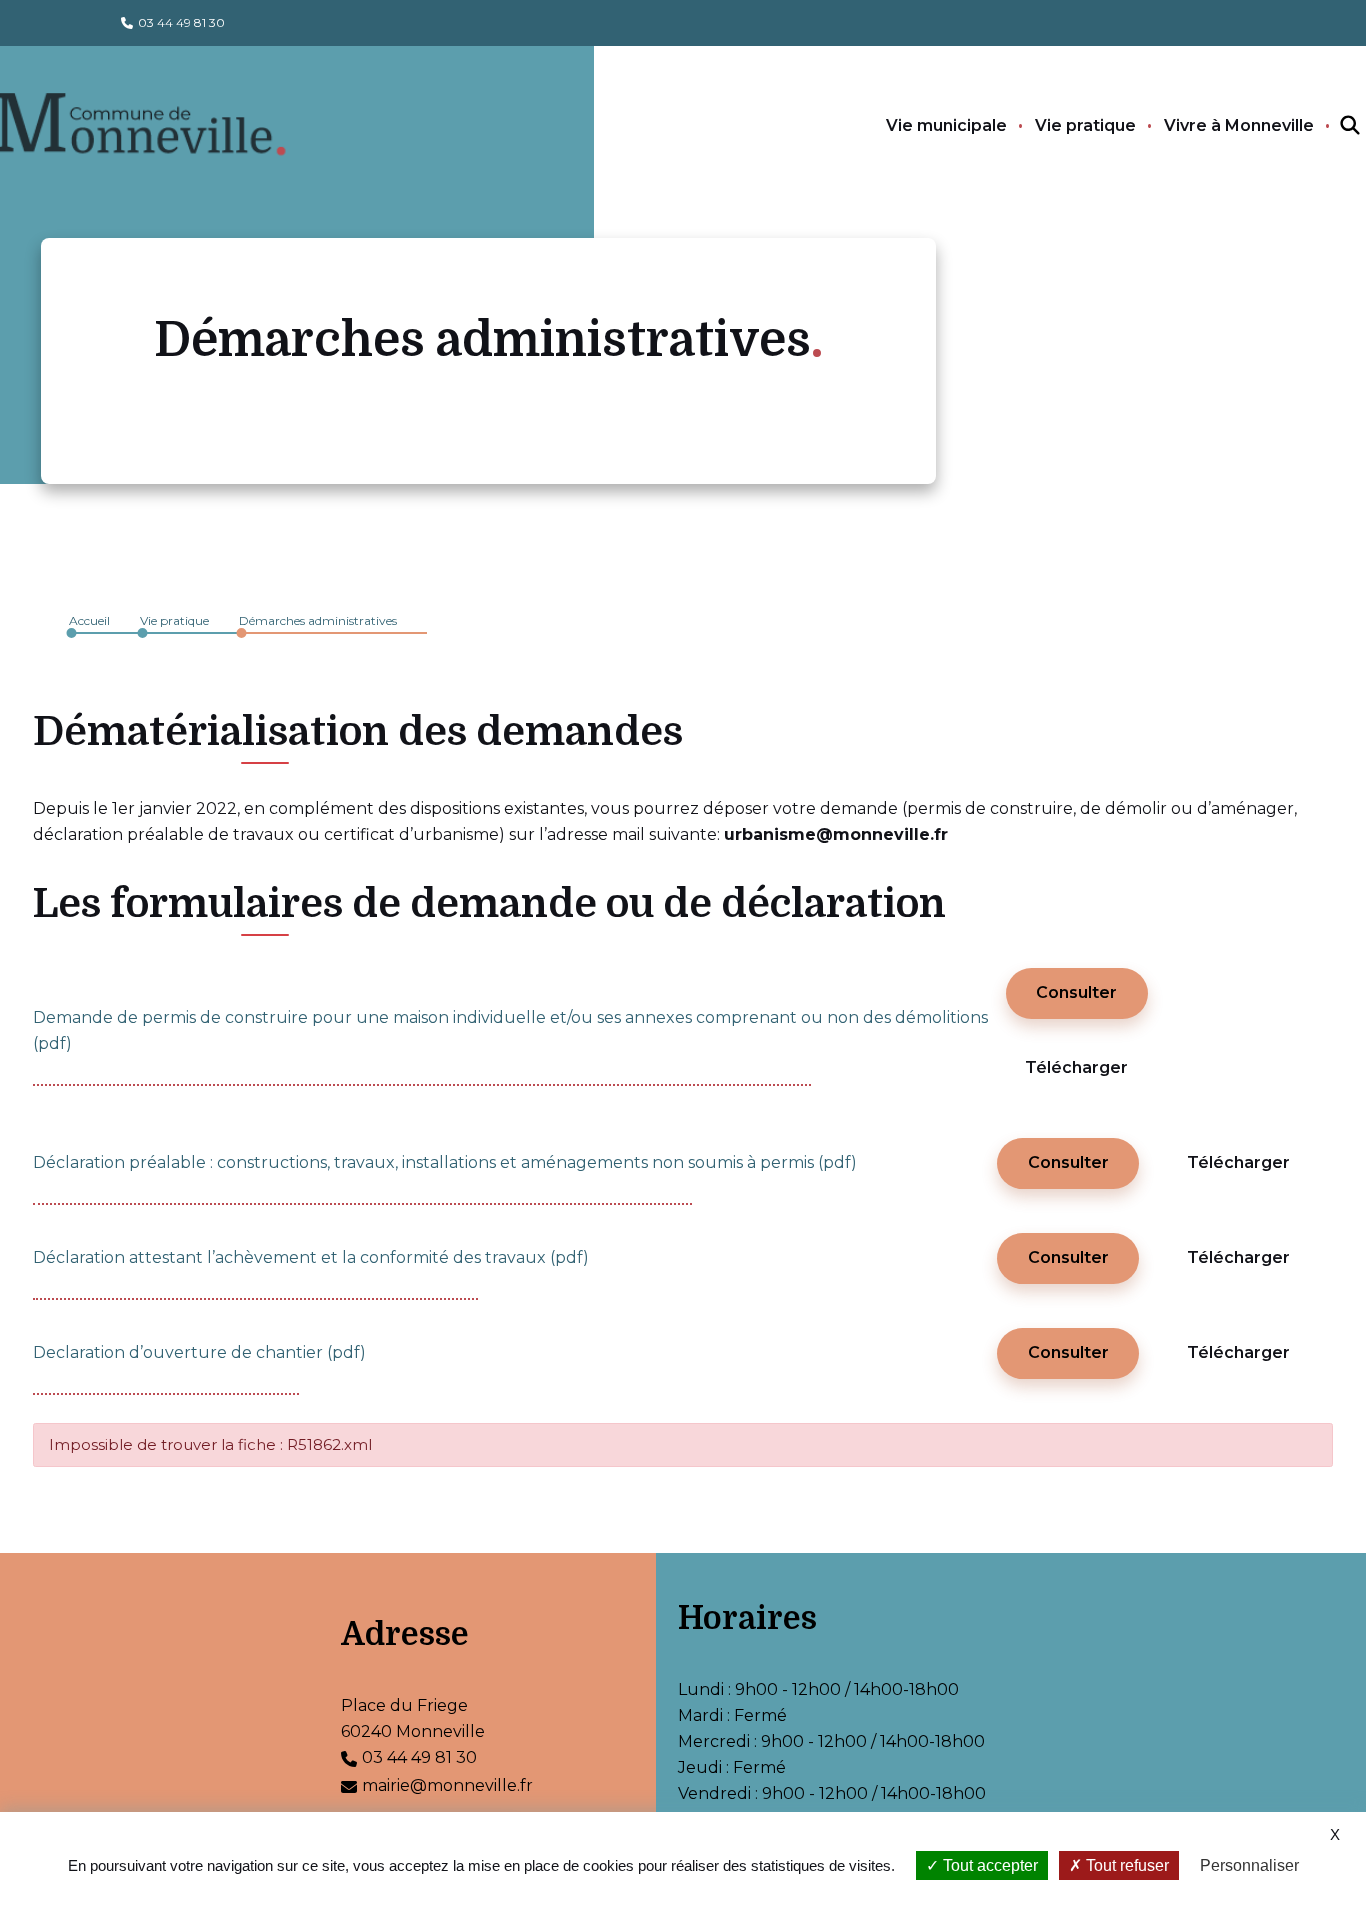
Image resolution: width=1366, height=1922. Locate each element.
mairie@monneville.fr (447, 1785)
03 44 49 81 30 (181, 22)
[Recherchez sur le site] (1332, 126)
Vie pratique (1085, 125)
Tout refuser (1125, 1865)
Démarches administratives (318, 620)
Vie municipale (946, 125)
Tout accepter (988, 1865)
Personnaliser (1249, 1865)
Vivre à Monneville (1239, 125)
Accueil (89, 620)
